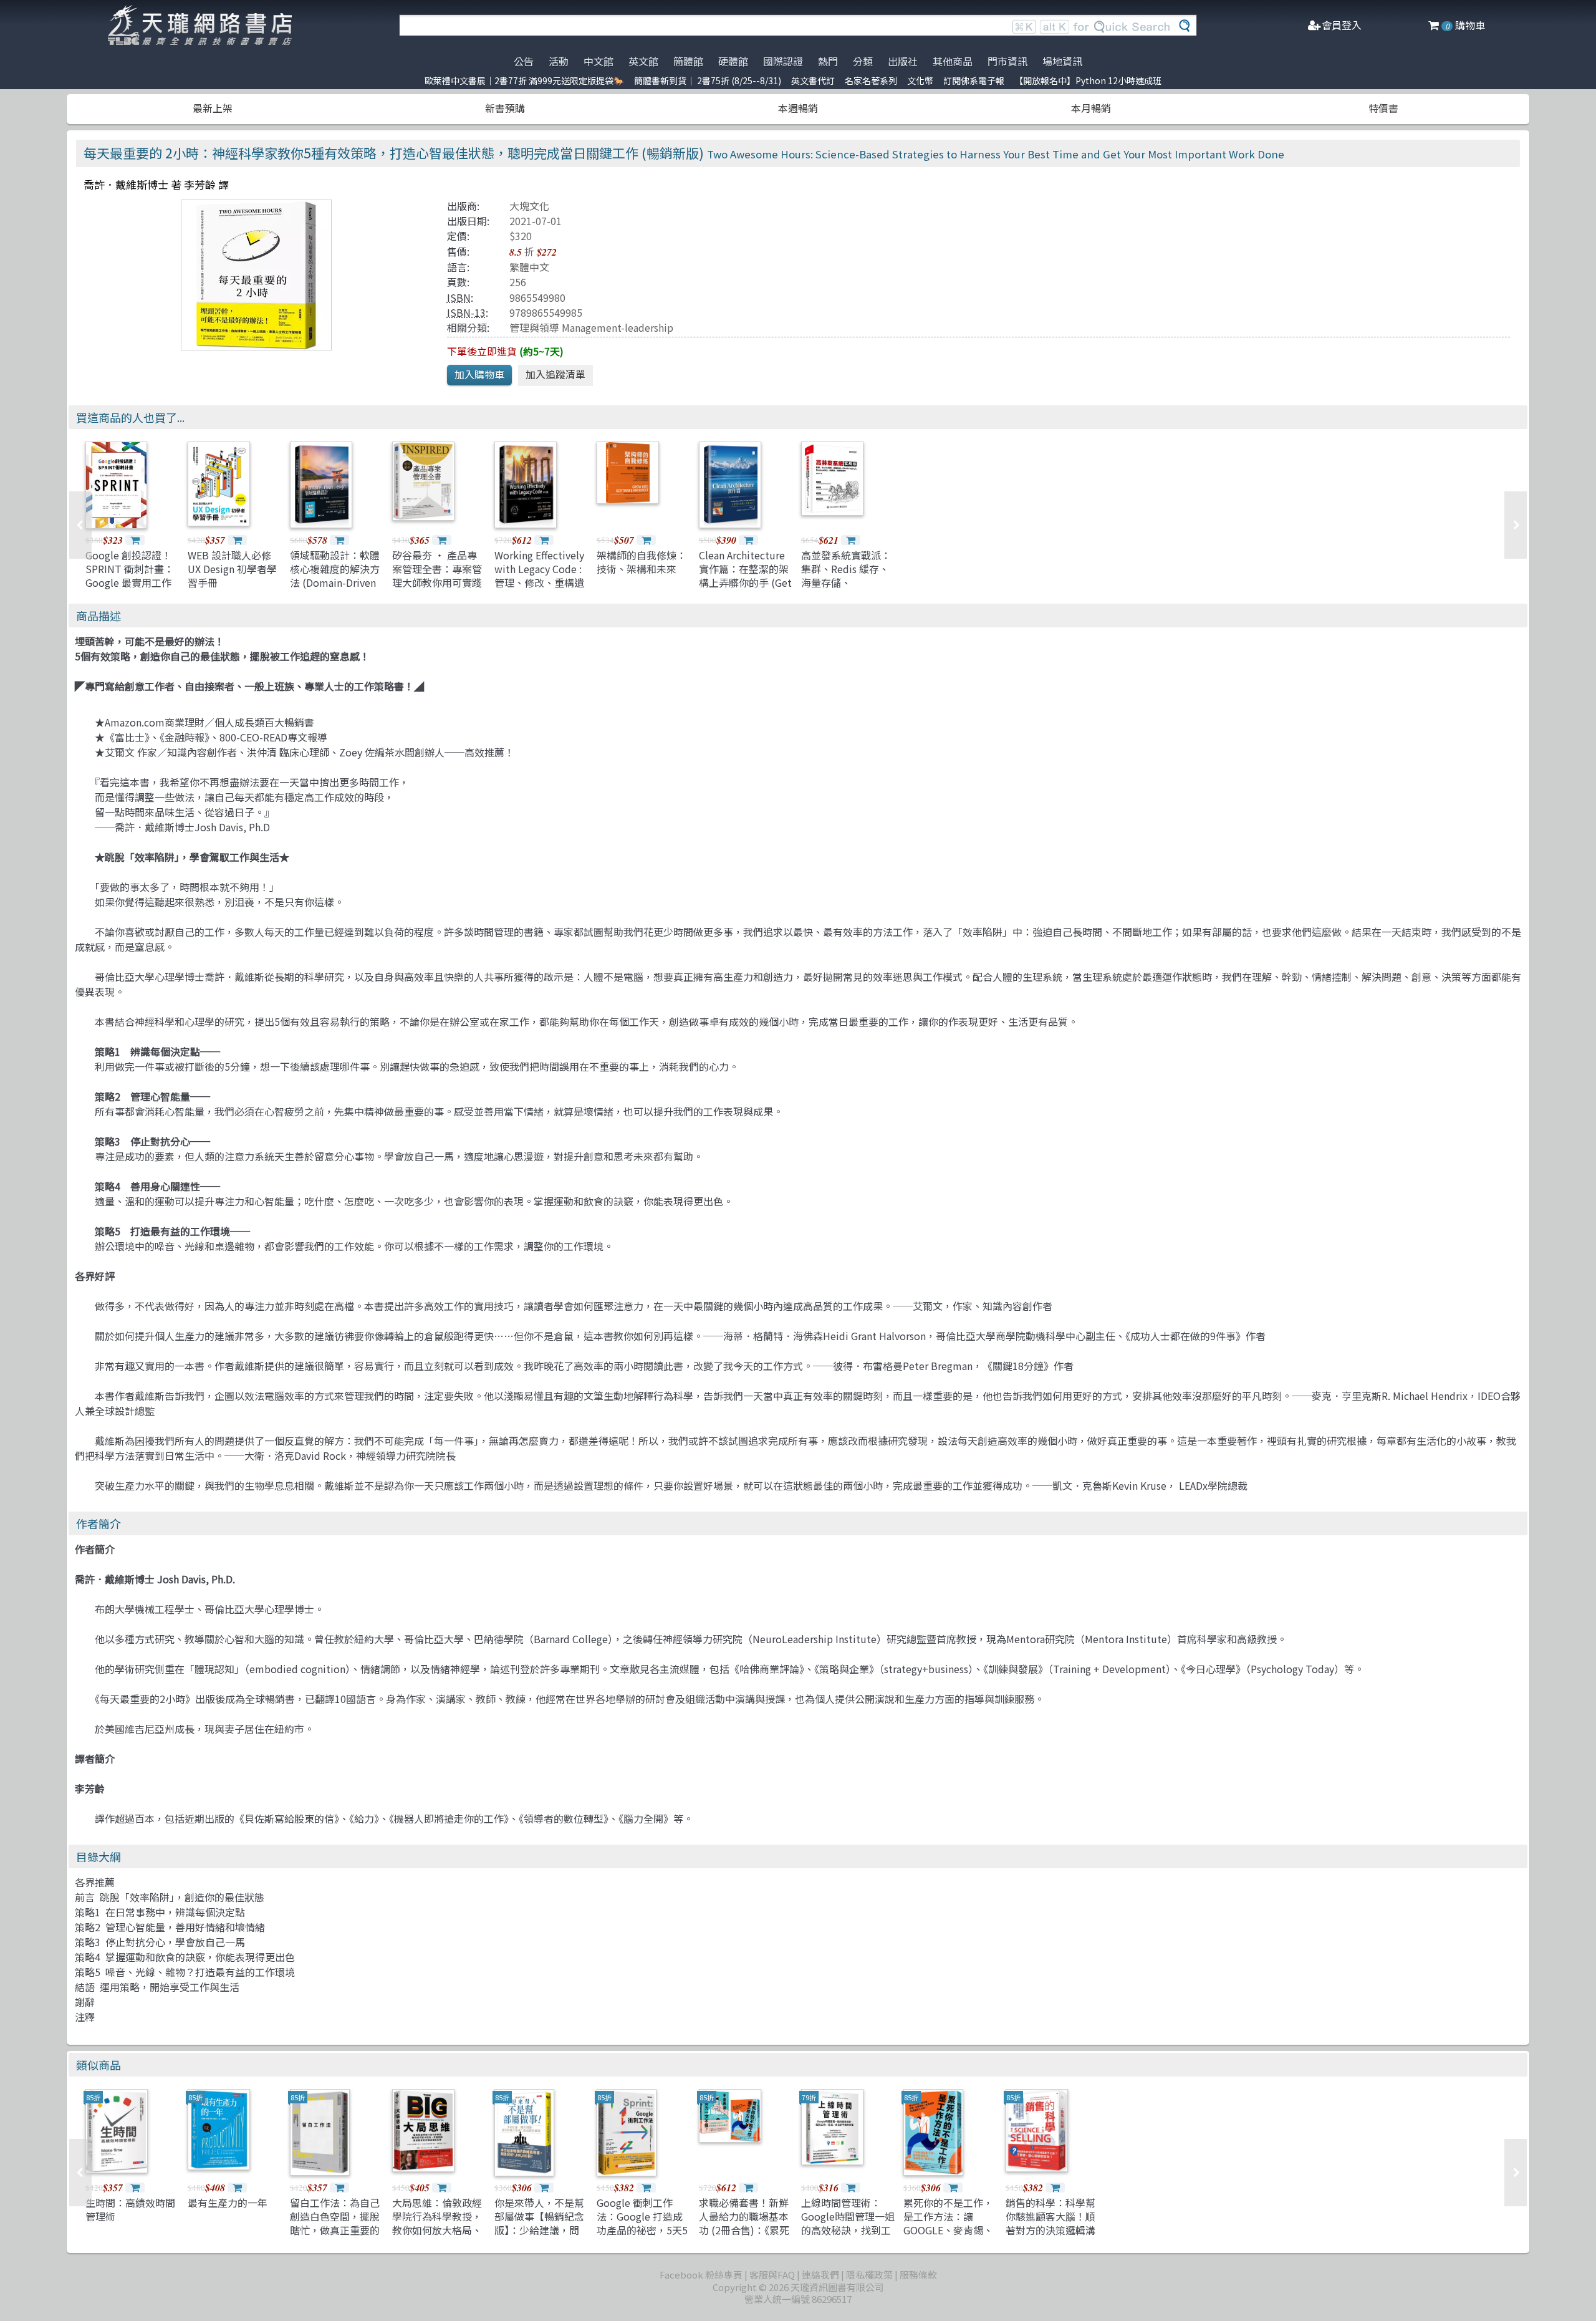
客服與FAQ (772, 2275)
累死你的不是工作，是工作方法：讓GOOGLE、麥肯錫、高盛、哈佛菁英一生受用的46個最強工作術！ (949, 2237)
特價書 (1383, 108)
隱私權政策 (869, 2275)
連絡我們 (820, 2275)
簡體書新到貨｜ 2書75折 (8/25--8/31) (708, 80)
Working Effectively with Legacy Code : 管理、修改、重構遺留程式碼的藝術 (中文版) (539, 583)
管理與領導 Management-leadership (591, 327)
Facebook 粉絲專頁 (701, 2275)
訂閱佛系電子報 (974, 80)
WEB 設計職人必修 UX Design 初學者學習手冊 (232, 569)
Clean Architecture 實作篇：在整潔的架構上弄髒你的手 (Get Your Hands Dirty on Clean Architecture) (745, 583)
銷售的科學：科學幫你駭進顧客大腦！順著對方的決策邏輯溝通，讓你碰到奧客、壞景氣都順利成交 (1050, 2231)
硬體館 (733, 61)
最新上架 (213, 108)
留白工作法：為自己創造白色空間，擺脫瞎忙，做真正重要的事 (335, 2223)
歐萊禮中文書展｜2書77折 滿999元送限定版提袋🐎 (524, 80)
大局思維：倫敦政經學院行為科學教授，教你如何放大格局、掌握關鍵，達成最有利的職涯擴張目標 (437, 2231)
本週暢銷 (798, 108)
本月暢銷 (1091, 108)
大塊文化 (529, 206)
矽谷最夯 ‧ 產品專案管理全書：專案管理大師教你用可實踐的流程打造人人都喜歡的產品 (437, 583)
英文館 (643, 61)
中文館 (598, 61)
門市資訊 (1007, 61)
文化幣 (920, 80)
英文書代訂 (813, 80)
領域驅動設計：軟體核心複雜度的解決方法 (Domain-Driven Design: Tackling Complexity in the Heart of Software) (335, 590)
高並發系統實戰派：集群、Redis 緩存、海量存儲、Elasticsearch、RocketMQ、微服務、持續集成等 (846, 590)
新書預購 (505, 108)
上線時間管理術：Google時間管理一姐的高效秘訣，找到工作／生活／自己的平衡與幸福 (848, 2231)
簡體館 (688, 61)
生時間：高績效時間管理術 (130, 2209)
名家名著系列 (871, 80)
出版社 (903, 61)
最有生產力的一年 (228, 2203)
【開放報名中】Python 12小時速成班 (1088, 80)
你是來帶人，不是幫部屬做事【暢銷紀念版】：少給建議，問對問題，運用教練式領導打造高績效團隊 (539, 2231)
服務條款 (918, 2275)
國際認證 (783, 61)
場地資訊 (1062, 61)
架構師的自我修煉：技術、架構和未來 (642, 562)
